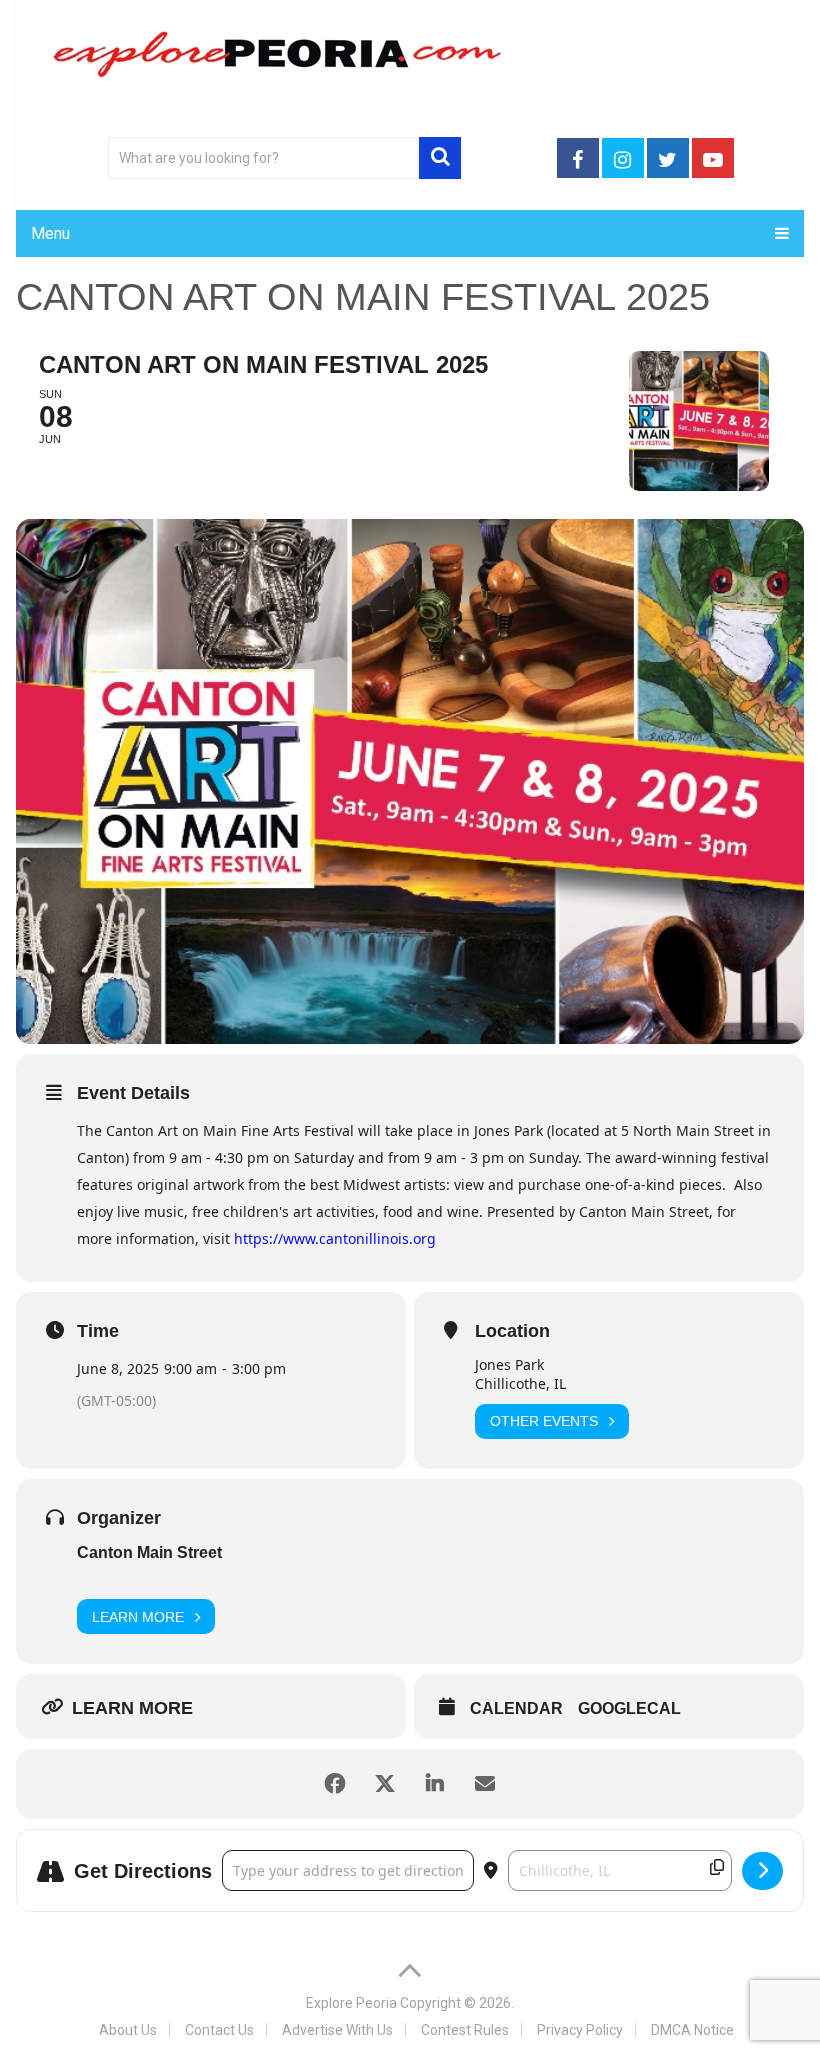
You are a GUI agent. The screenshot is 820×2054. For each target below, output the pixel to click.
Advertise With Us (337, 2030)
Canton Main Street (149, 1552)
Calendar (516, 1708)
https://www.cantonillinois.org (335, 1238)
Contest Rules (465, 2030)
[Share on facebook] (335, 1784)
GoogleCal (629, 1708)
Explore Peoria (351, 2003)
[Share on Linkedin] (435, 1784)
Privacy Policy (580, 2030)
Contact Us (219, 2030)
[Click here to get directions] (762, 1871)
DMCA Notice (692, 2030)
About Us (128, 2030)
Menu (50, 233)
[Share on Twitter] (385, 1784)
